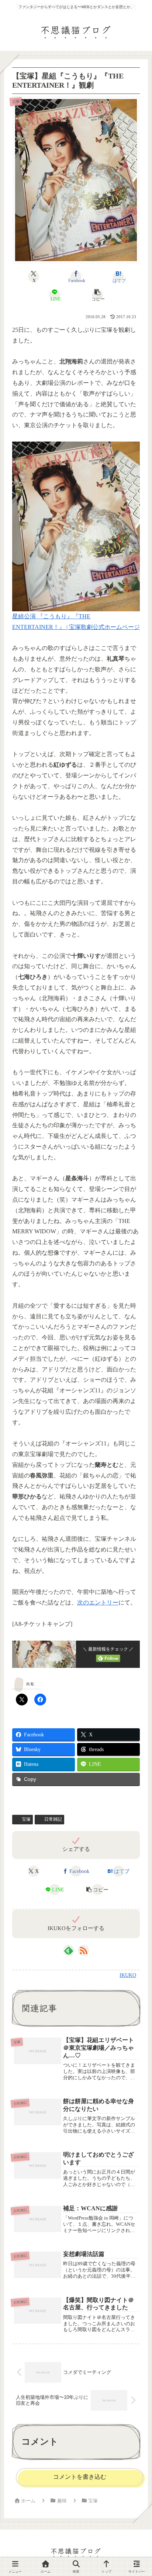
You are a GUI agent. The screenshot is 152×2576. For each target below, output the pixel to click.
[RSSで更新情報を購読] (83, 1950)
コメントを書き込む (80, 2477)
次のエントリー (98, 1602)
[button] (97, 295)
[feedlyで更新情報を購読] (69, 1950)
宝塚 (26, 1819)
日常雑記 (53, 1819)
